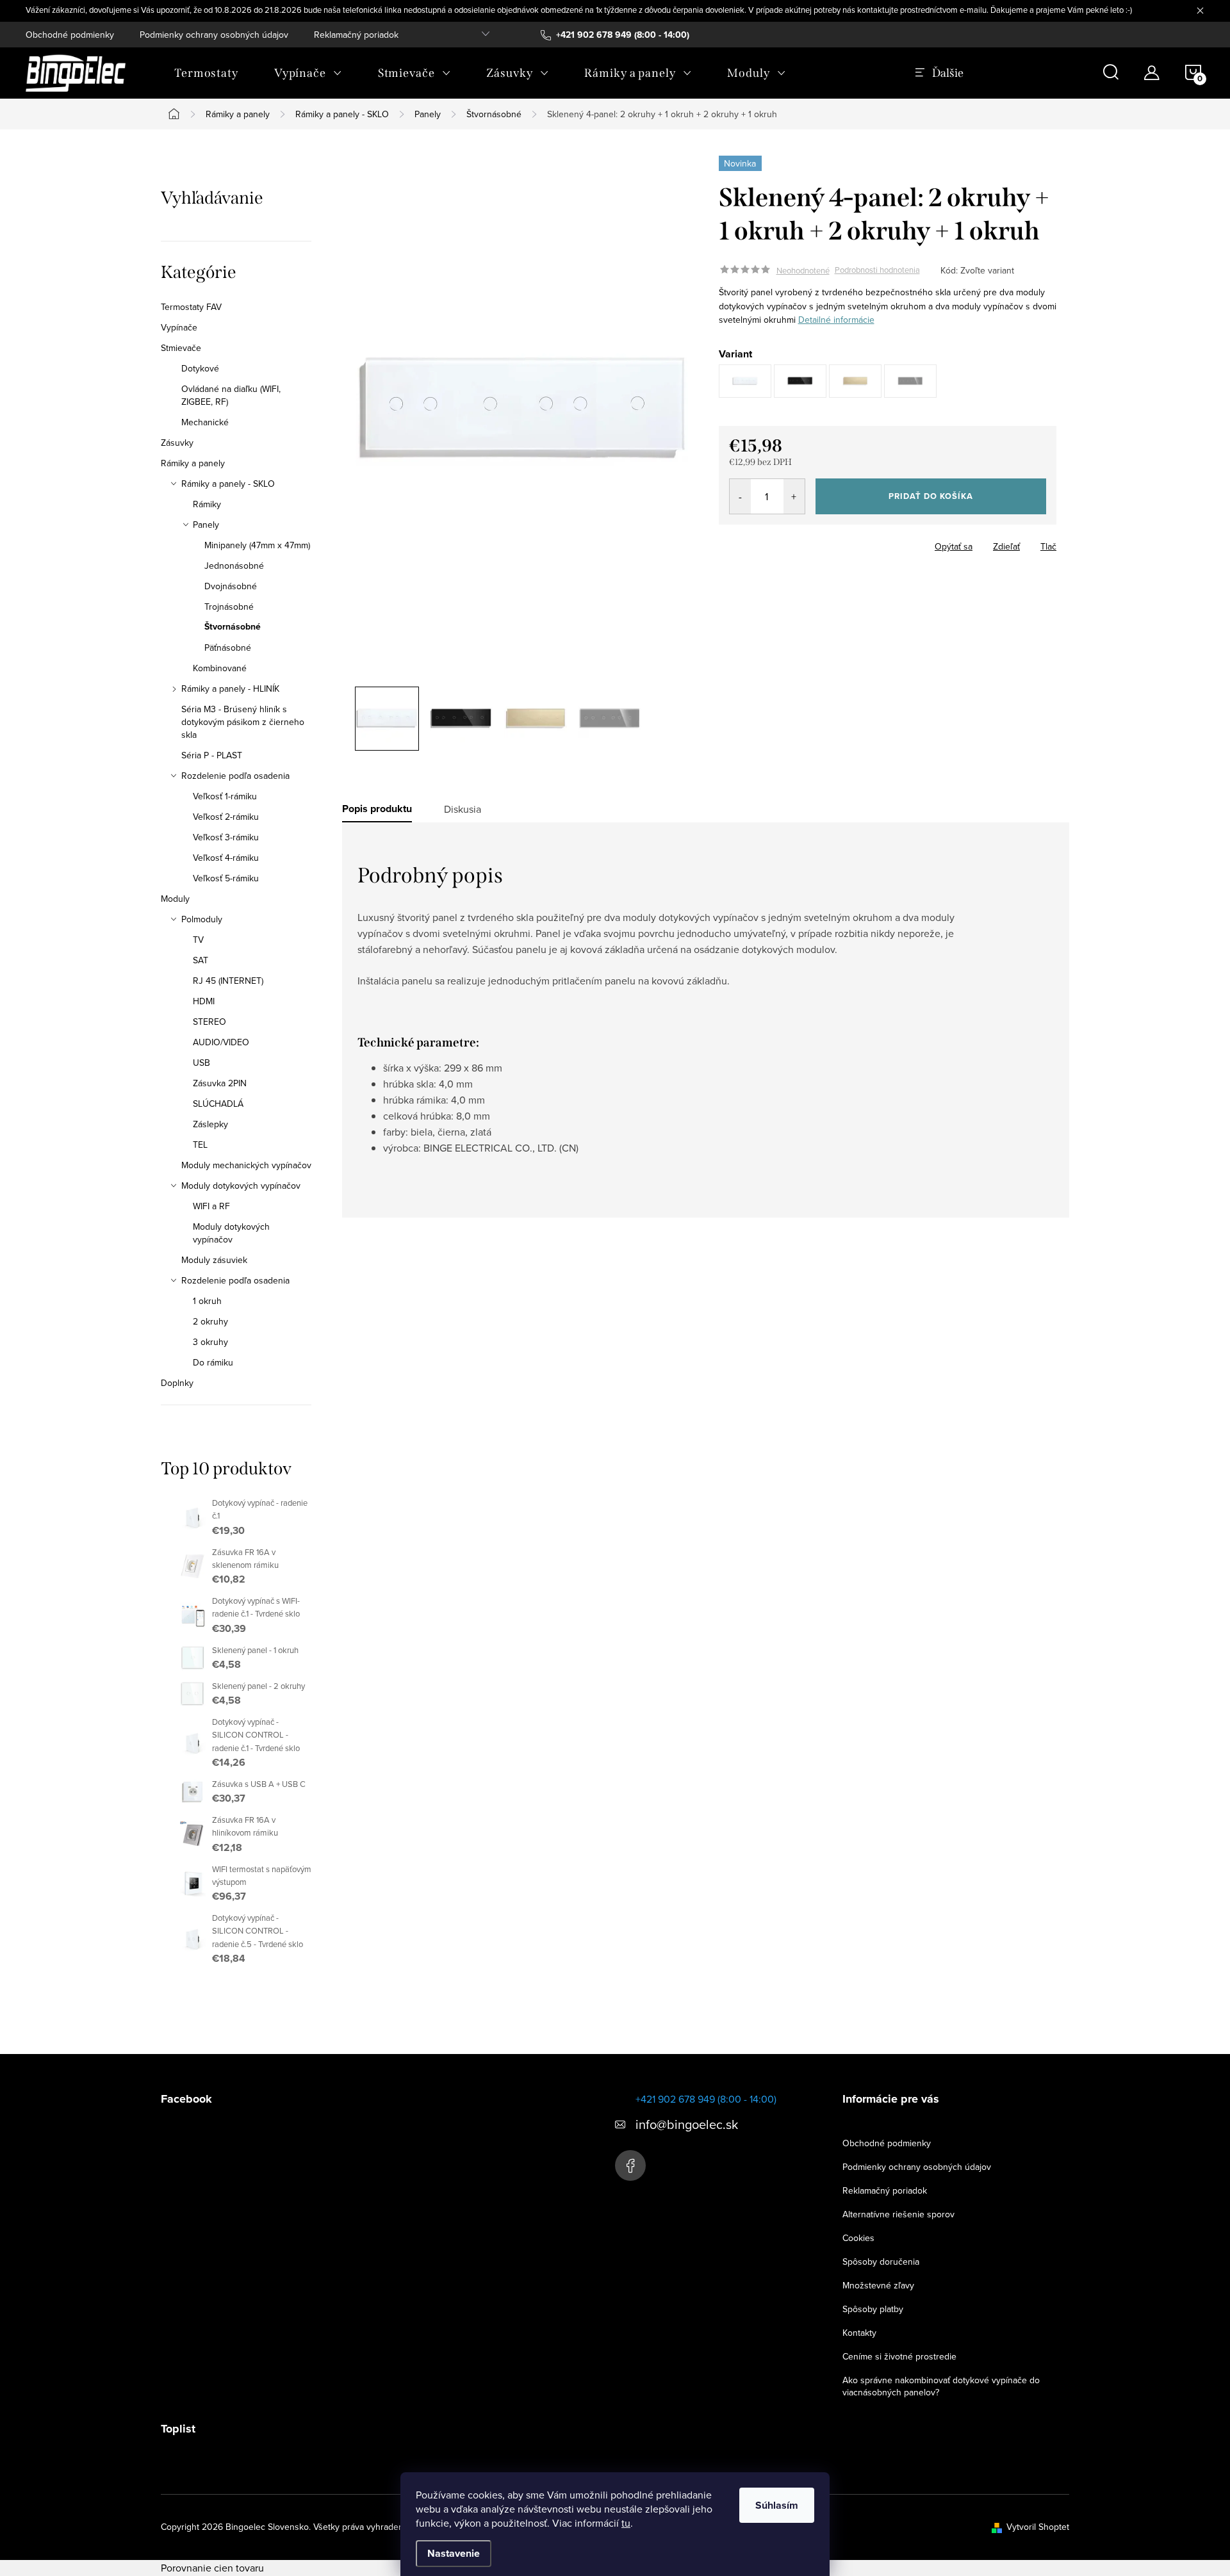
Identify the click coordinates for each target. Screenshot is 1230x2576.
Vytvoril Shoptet (1038, 2527)
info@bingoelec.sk (687, 2124)
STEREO (209, 1022)
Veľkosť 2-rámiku (226, 817)
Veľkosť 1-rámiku (225, 796)
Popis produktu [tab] (377, 809)
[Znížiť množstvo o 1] (740, 496)
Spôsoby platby (873, 2309)
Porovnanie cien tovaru (212, 2568)
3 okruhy (210, 1342)
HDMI (204, 1001)
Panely (206, 525)
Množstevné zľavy (878, 2285)
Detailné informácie (836, 320)
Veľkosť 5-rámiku (226, 878)
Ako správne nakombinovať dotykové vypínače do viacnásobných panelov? (941, 2386)
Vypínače (179, 327)
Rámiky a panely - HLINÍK (230, 689)
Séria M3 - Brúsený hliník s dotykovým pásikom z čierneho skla (243, 722)
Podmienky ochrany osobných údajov (214, 35)
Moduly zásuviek (214, 1260)
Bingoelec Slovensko (630, 2165)
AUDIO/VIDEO (221, 1042)
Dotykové (200, 368)
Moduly (175, 899)
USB (201, 1063)
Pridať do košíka (931, 496)
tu (626, 2523)
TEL (200, 1145)
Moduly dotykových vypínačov (241, 1186)
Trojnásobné (229, 607)
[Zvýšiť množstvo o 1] (794, 496)
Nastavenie (454, 2553)
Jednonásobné (234, 566)
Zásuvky (177, 443)
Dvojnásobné (231, 586)
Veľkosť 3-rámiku (226, 837)
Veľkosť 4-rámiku (226, 858)
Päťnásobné (228, 648)
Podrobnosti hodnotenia (877, 270)
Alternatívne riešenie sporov (898, 2214)
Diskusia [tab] (463, 809)
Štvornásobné (233, 627)
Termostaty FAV (191, 307)
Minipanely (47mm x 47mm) (257, 545)
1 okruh (207, 1301)
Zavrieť (808, 542)
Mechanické (205, 422)
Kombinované (220, 668)
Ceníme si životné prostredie (899, 2356)
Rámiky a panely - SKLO (228, 484)
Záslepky (210, 1124)
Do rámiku (213, 1362)
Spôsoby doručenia (881, 2262)
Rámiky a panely (193, 463)
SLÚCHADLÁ (218, 1104)
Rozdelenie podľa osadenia (235, 776)
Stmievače (181, 348)
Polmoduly (202, 919)
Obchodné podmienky (70, 35)
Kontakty (859, 2333)
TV (198, 940)
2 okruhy (210, 1321)
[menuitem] (206, 73)
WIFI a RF (211, 1206)
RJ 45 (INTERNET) (228, 981)
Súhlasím (777, 2505)
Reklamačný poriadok (356, 35)
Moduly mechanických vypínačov (246, 1165)
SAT (201, 960)
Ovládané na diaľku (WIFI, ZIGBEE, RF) (231, 395)
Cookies (858, 2238)
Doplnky (177, 1383)
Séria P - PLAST (212, 755)
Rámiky (207, 504)
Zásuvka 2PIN (220, 1083)
